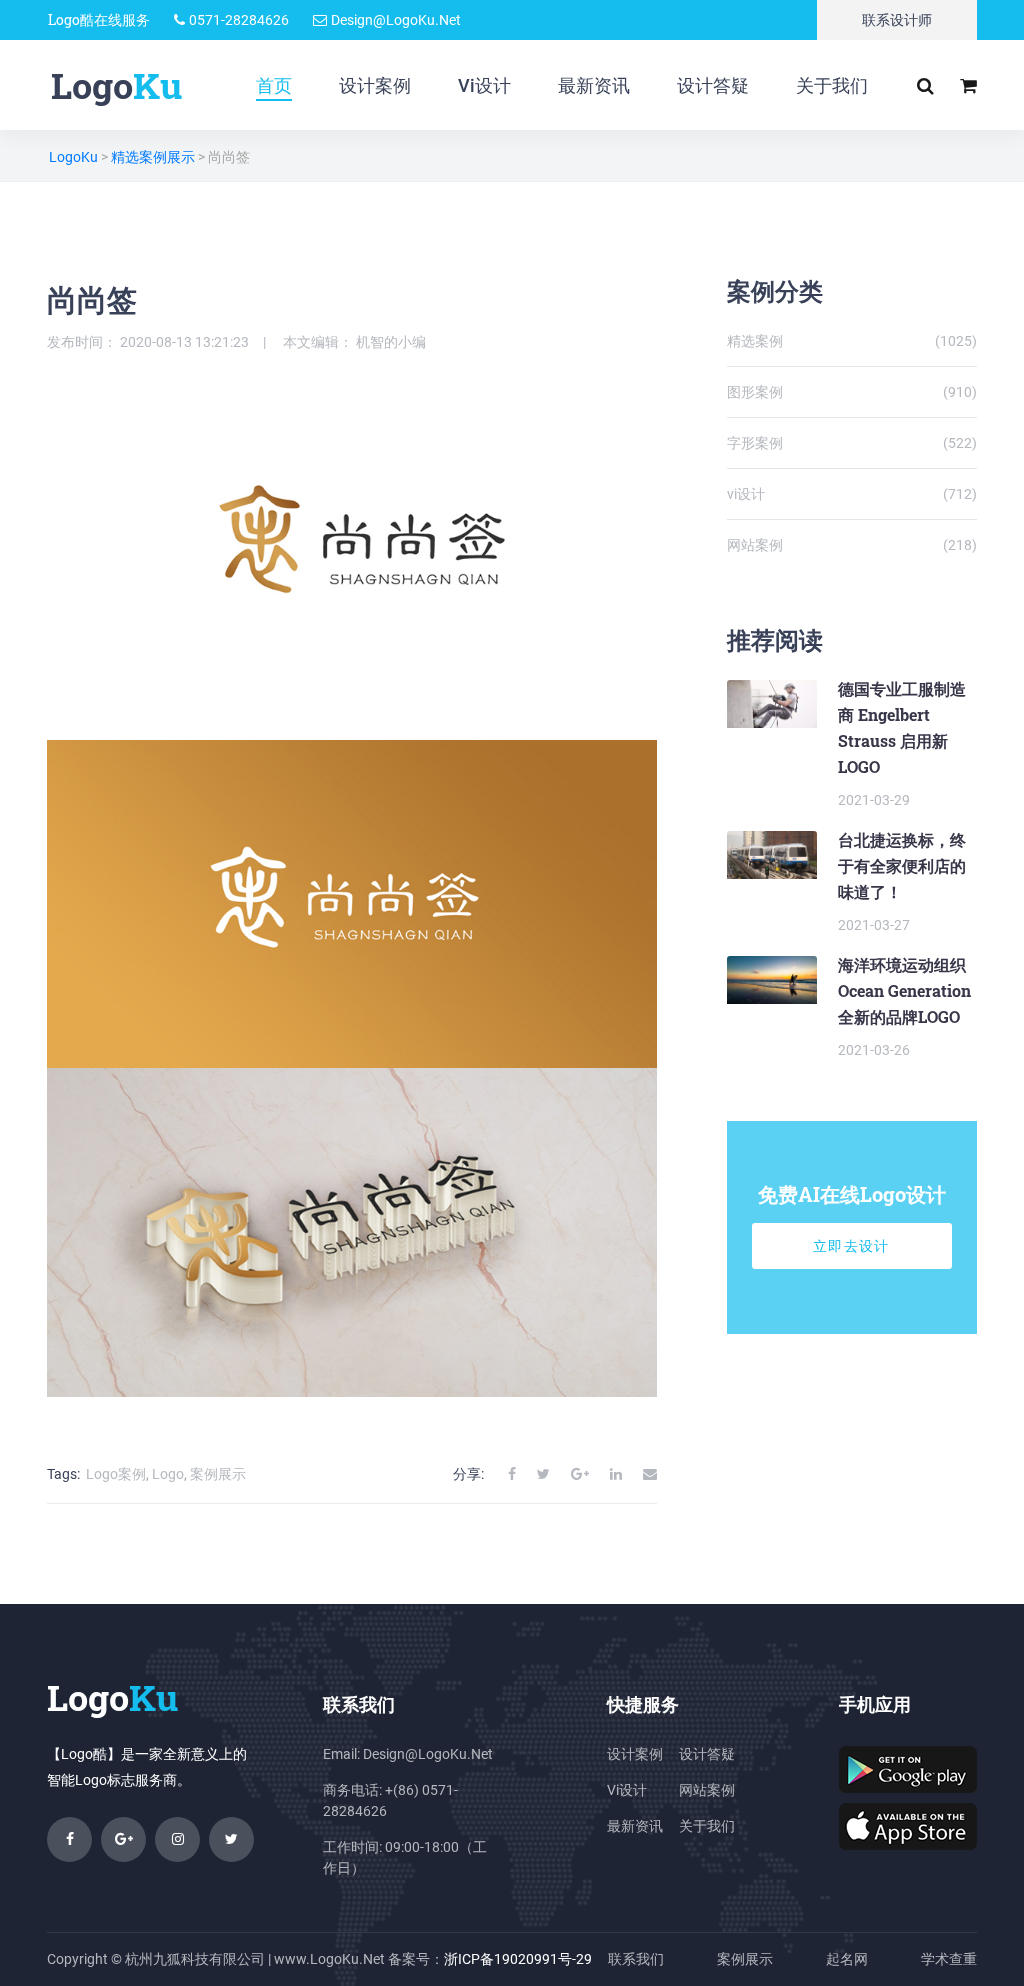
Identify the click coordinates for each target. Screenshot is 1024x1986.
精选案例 (852, 341)
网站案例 (852, 545)
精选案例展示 (153, 157)
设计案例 (375, 85)
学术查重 (949, 1959)
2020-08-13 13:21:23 (184, 342)
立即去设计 (851, 1246)
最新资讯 (594, 85)
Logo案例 (116, 1474)
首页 (274, 85)
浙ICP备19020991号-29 (518, 1959)
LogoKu (73, 157)
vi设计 (852, 494)
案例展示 (218, 1474)
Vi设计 (484, 85)
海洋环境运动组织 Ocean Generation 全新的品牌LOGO (904, 990)
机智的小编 (391, 342)
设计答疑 (713, 85)
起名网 (847, 1959)
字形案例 (852, 443)
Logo (168, 1474)
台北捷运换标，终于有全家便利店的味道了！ (902, 865)
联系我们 (636, 1959)
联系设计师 (897, 20)
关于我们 (832, 85)
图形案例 (852, 392)
